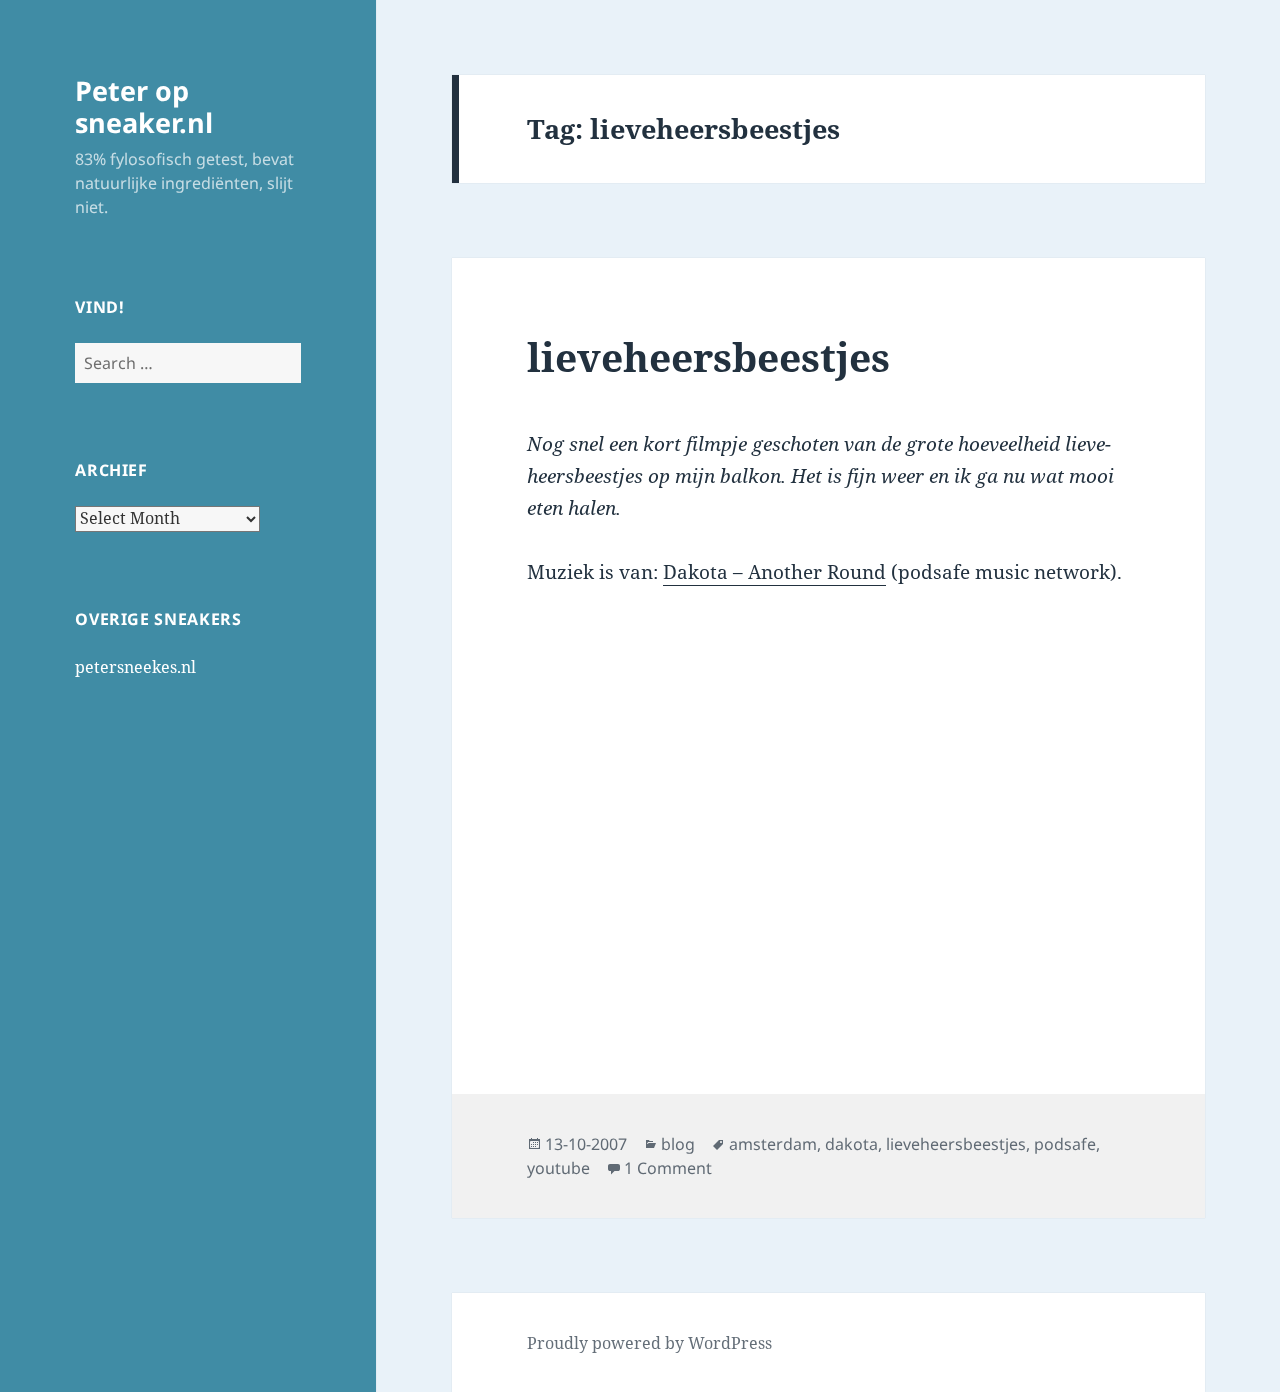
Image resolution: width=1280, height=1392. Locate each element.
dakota (851, 1144)
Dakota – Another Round (774, 572)
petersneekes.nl (135, 667)
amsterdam (773, 1144)
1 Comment (668, 1168)
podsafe (1065, 1144)
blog (678, 1144)
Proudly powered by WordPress (649, 1343)
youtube (558, 1168)
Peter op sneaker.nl (144, 106)
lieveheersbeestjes (708, 356)
